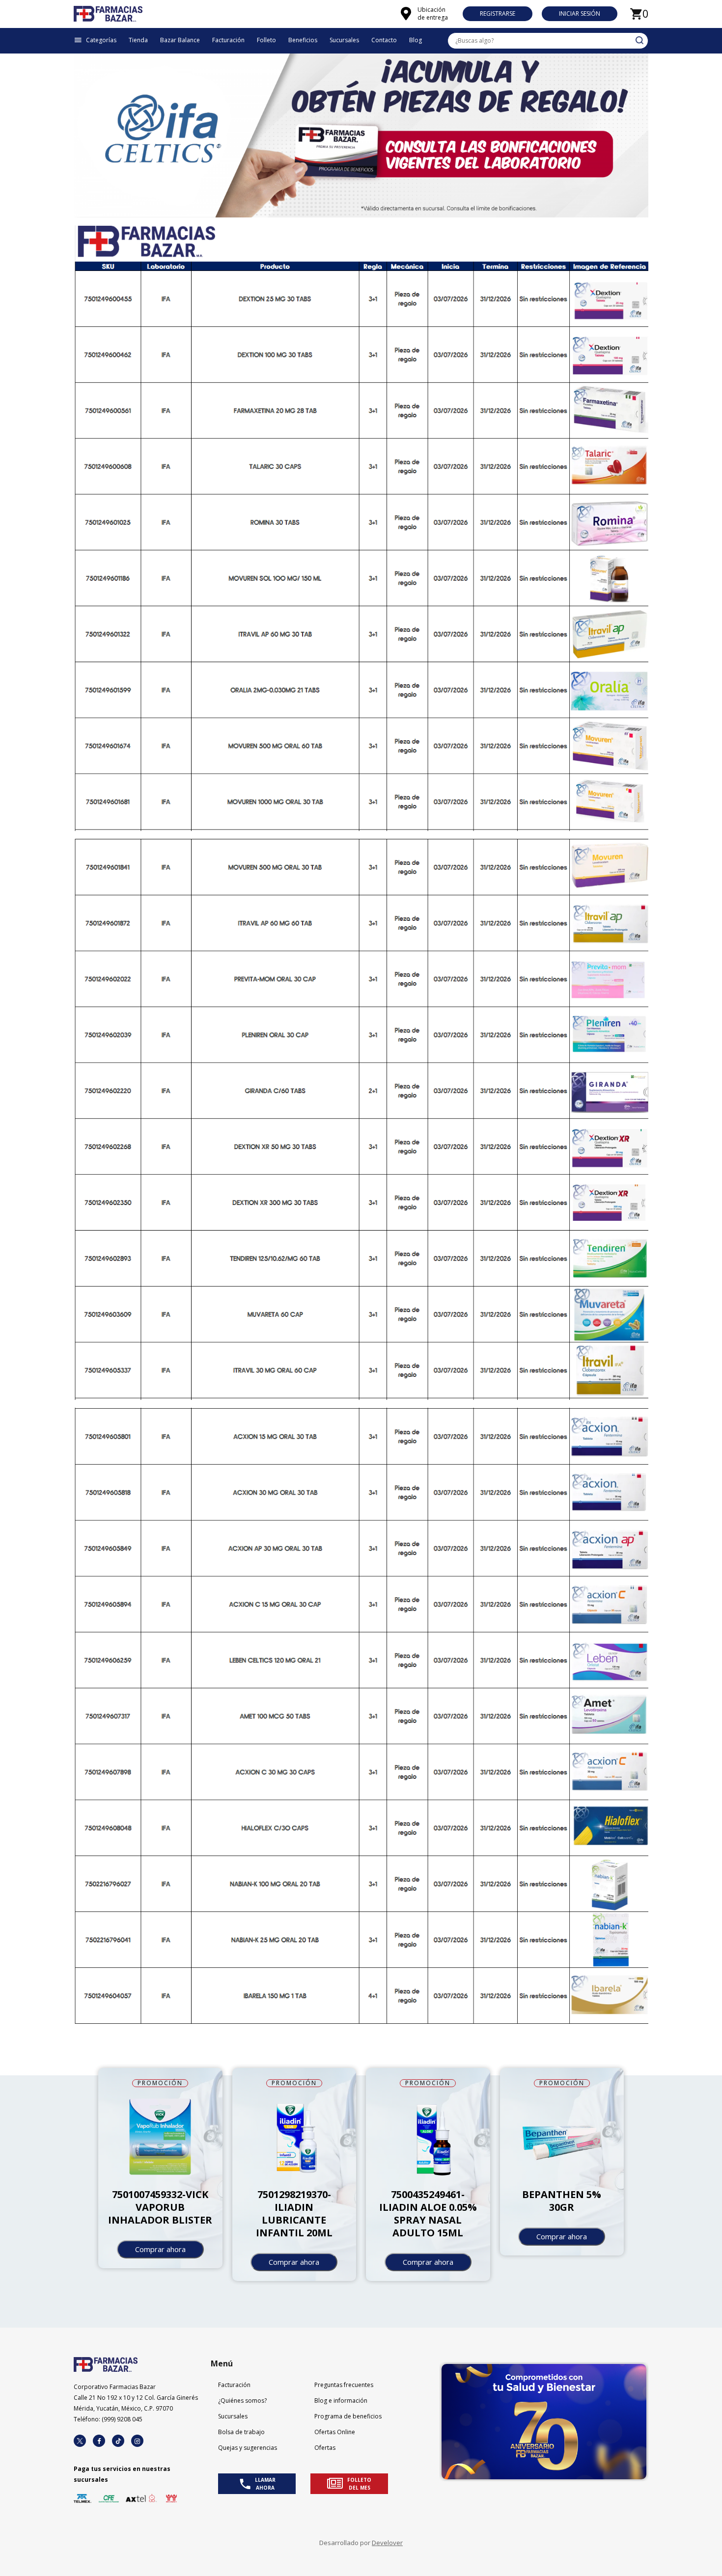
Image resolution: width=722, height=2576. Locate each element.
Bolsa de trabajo (241, 2432)
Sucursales (233, 2416)
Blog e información (341, 2401)
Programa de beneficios (348, 2416)
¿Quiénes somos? (242, 2401)
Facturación (234, 2385)
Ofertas (325, 2448)
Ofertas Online (335, 2432)
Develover (387, 2543)
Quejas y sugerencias (248, 2448)
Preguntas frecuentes (344, 2385)
